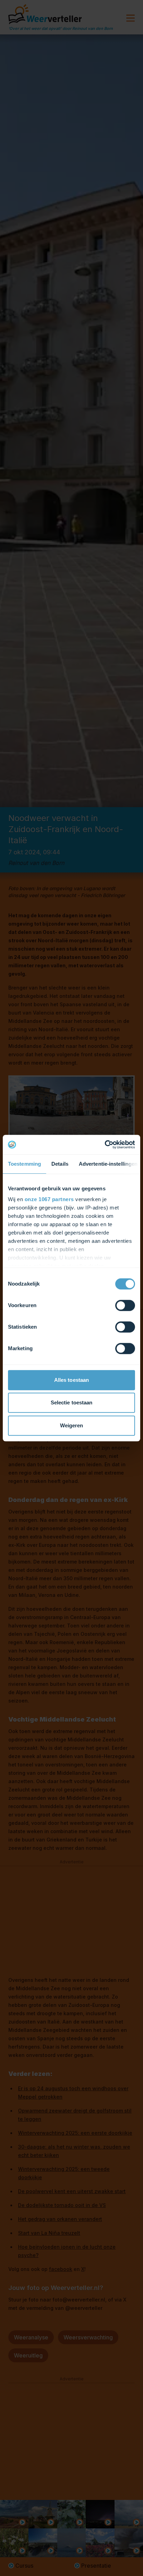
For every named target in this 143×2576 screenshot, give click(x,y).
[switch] (125, 1305)
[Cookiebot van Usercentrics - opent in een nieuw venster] (105, 1145)
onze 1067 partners (49, 1199)
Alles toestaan (71, 1380)
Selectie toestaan (72, 1402)
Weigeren (72, 1425)
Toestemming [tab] (24, 1164)
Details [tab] (60, 1164)
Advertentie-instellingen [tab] (108, 1164)
